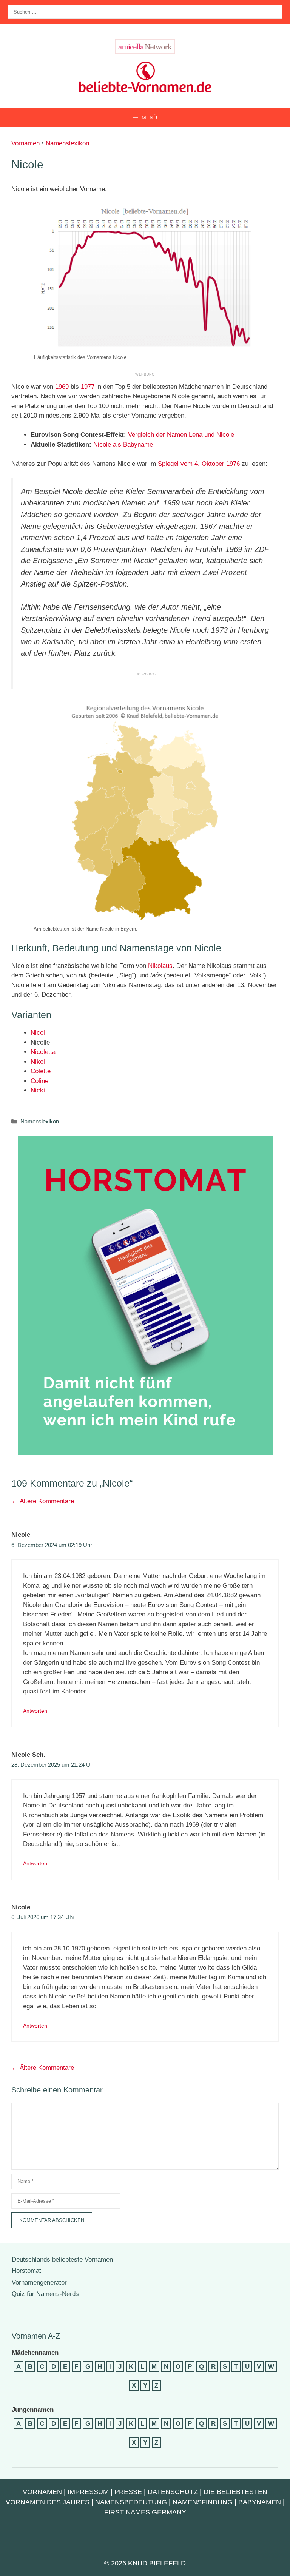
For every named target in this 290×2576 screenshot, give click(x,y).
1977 (88, 387)
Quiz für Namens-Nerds (45, 2294)
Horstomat (26, 2271)
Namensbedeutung (131, 2502)
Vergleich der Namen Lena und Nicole (181, 435)
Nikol (38, 1062)
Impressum (88, 2492)
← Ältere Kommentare (43, 1501)
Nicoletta (43, 1052)
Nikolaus (160, 966)
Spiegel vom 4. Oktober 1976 (199, 464)
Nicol (38, 1033)
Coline (39, 1081)
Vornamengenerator (39, 2283)
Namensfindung (203, 2502)
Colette (41, 1071)
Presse (128, 2492)
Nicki (38, 1090)
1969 (62, 387)
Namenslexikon (67, 143)
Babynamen (260, 2502)
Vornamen (25, 143)
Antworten (35, 1711)
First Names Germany (145, 2512)
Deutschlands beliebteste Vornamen (62, 2259)
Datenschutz (173, 2492)
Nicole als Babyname (123, 444)
